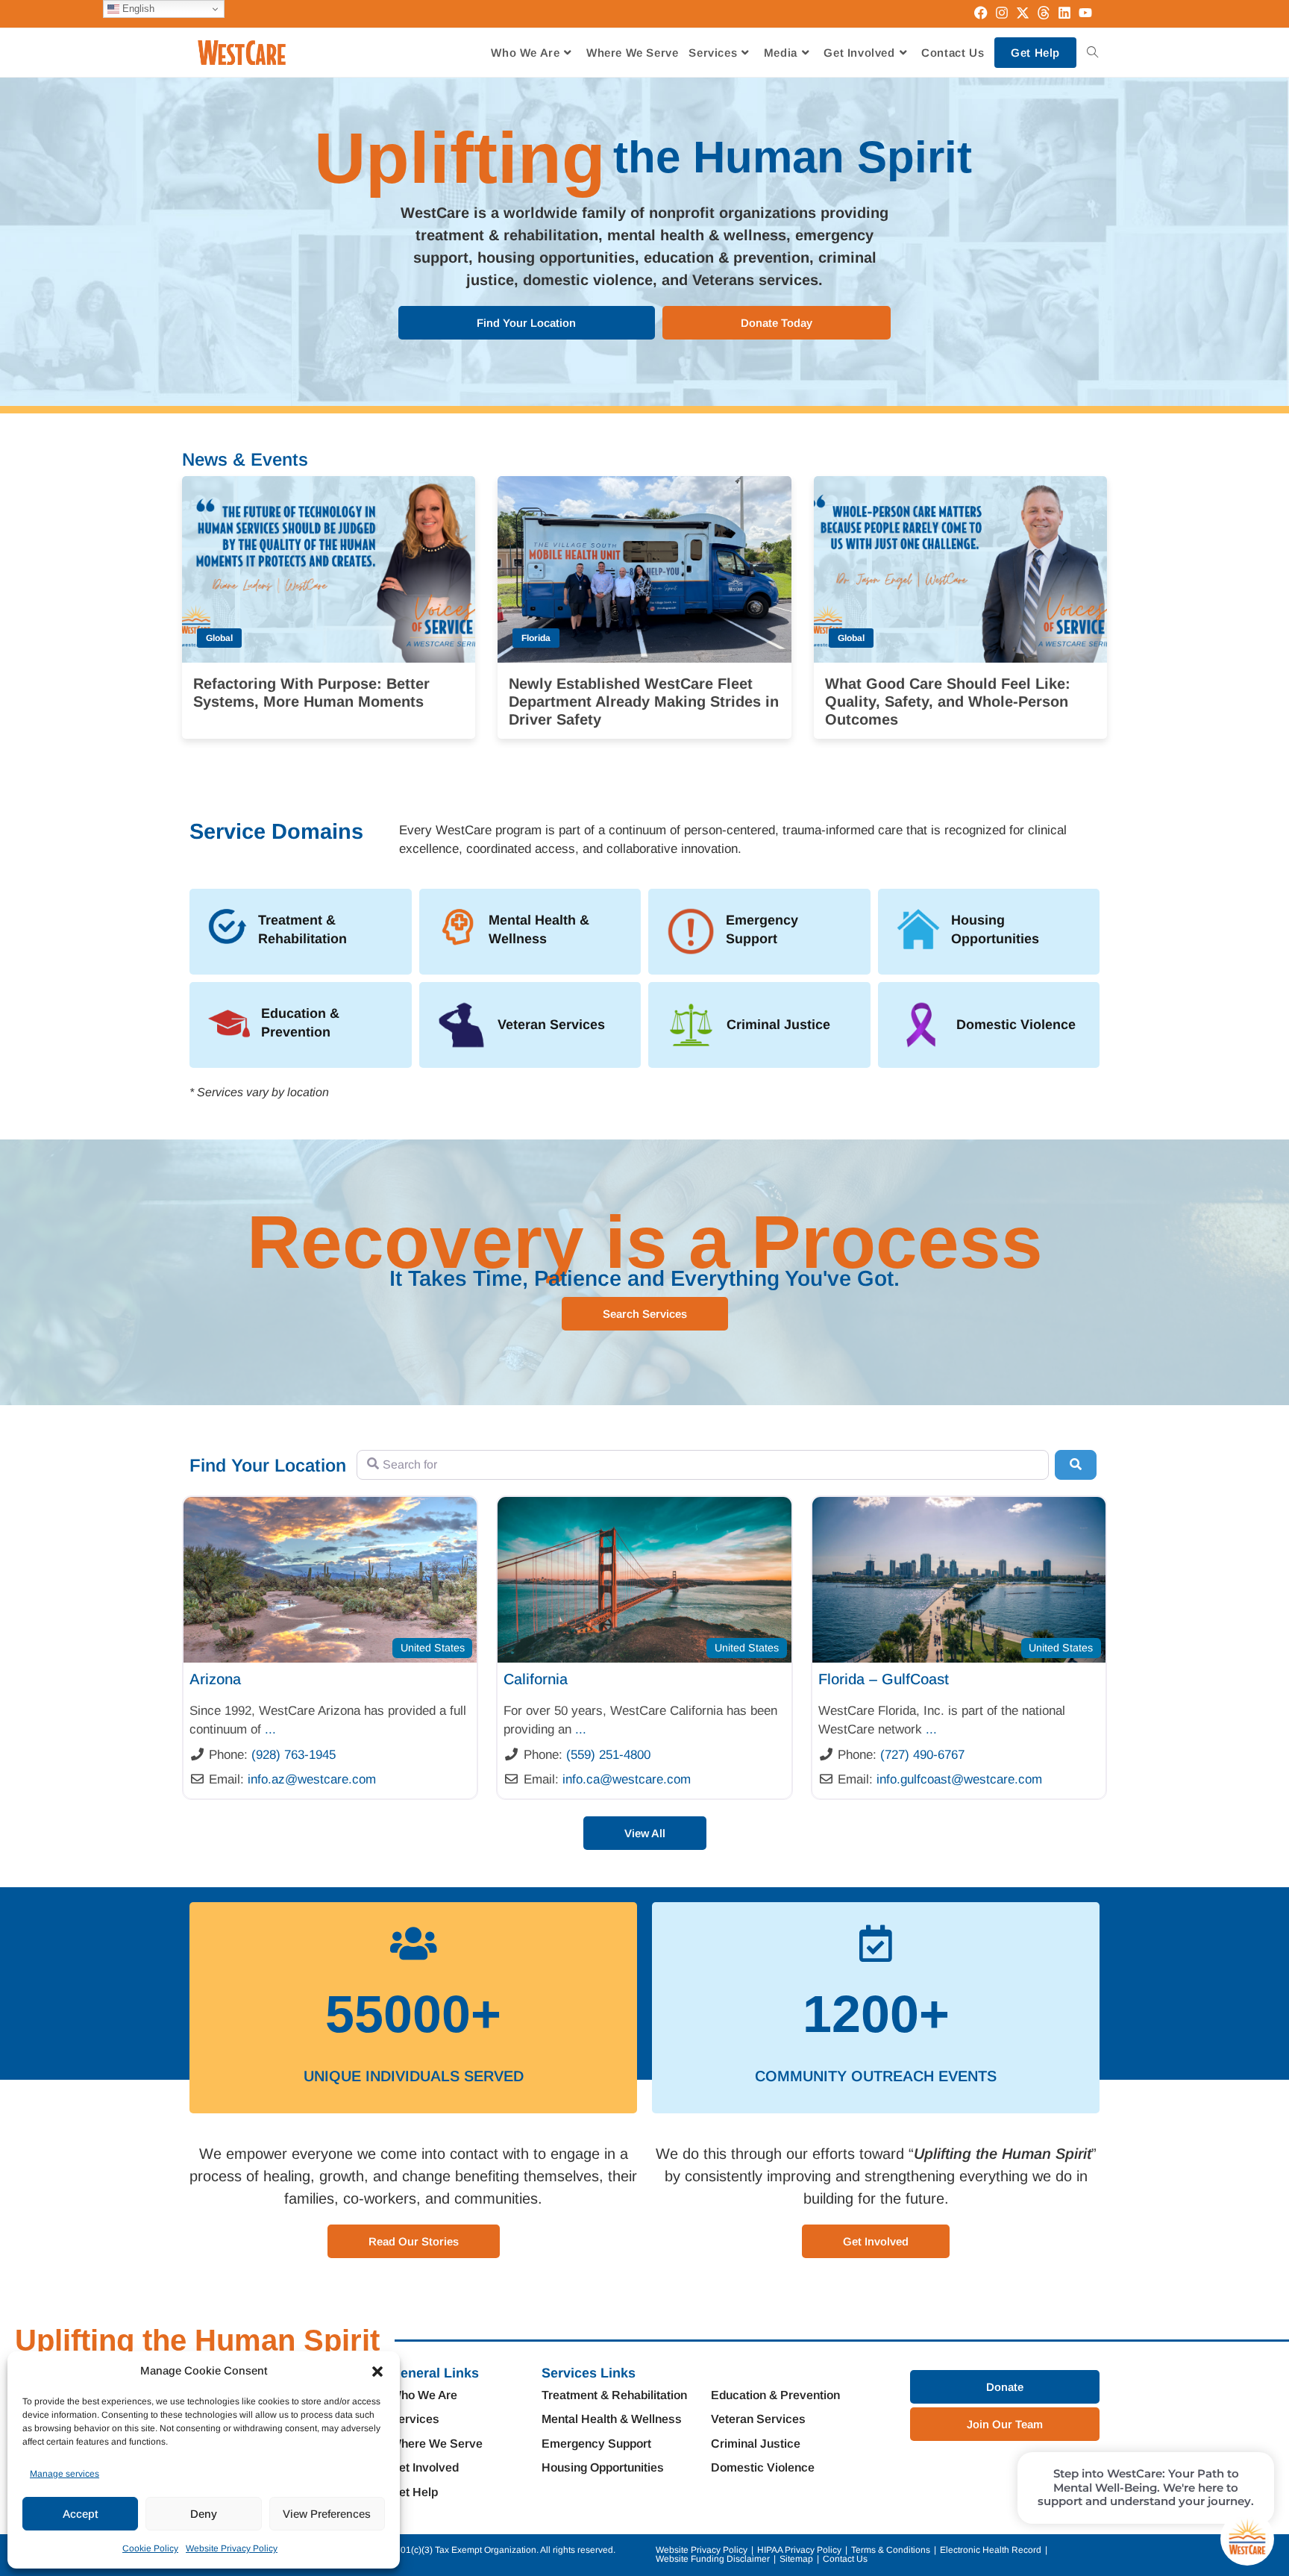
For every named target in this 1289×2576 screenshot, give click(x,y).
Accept (80, 2514)
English (137, 9)
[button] (377, 2372)
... (270, 1729)
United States (433, 1648)
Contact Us (845, 2559)
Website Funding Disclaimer (713, 2559)
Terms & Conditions (891, 2550)
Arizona (215, 1679)
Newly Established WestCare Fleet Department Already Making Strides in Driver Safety (644, 701)
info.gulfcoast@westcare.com (959, 1779)
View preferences (327, 2514)
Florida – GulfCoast (884, 1679)
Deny (204, 2514)
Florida (536, 638)
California (536, 1679)
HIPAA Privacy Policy (799, 2550)
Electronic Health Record (991, 2550)
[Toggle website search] (1092, 53)
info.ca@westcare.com (627, 1779)
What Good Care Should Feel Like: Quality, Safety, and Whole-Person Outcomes (948, 701)
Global (219, 638)
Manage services (65, 2474)
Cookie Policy (150, 2548)
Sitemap (796, 2559)
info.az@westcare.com (312, 1779)
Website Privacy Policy (232, 2548)
